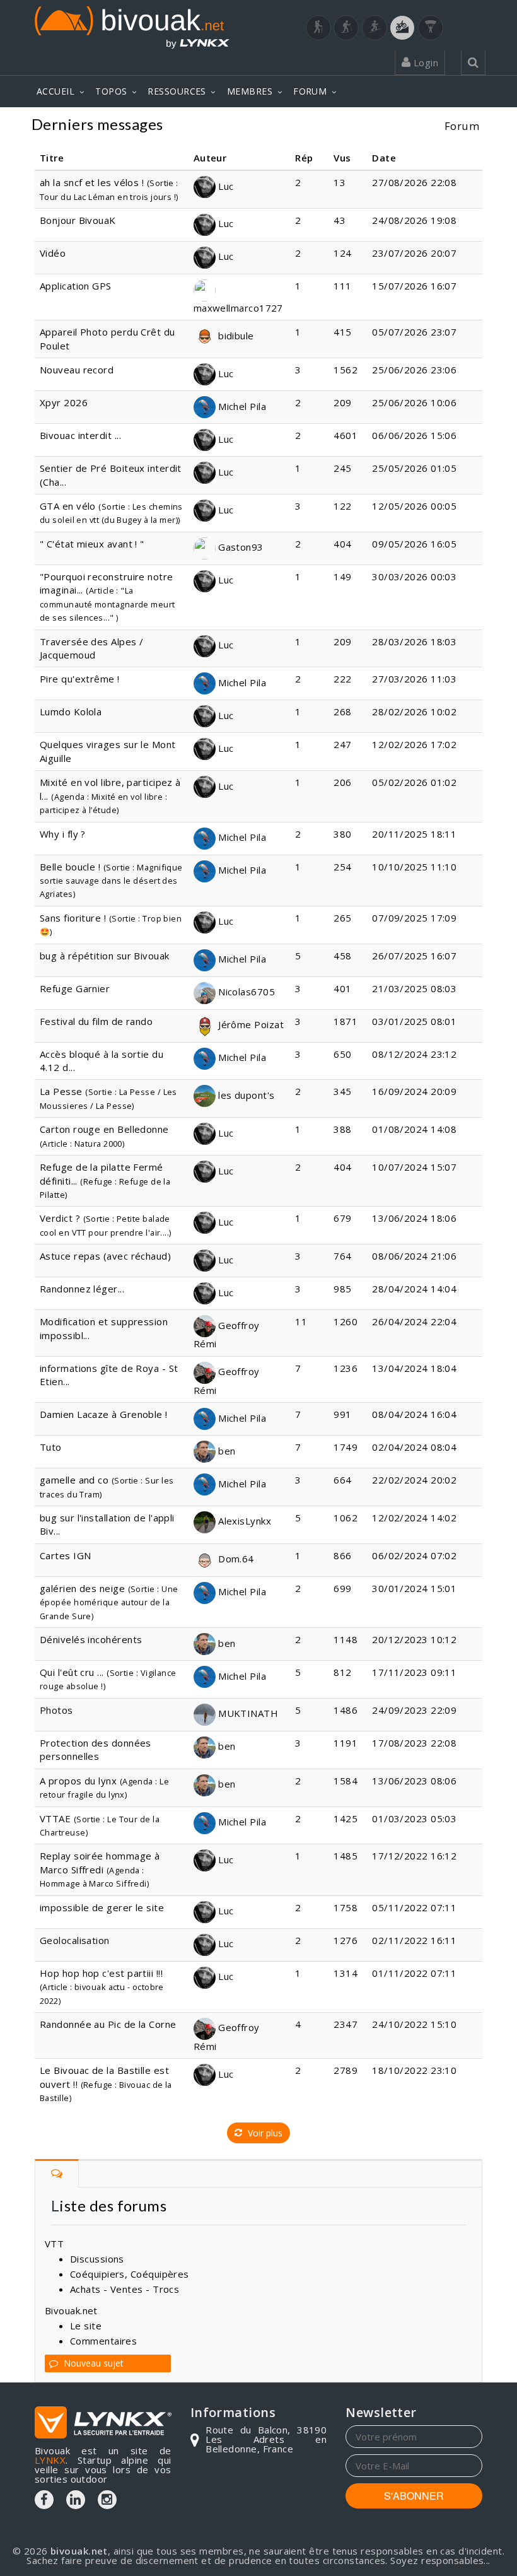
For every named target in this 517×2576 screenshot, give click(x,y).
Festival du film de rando (96, 1021)
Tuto (51, 1447)
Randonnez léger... (82, 1289)
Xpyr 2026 (64, 402)
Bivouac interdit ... (80, 435)
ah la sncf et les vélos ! (92, 182)
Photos (56, 1710)
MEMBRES (250, 91)
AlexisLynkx (243, 1521)
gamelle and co (74, 1480)
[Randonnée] (318, 28)
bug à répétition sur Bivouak (105, 956)
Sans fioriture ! (73, 918)
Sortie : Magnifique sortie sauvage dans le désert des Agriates (111, 881)
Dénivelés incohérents (91, 1639)
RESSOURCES (177, 91)
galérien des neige (82, 1588)
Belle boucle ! (70, 867)
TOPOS (111, 91)
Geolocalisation (75, 1940)
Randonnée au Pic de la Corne (108, 2024)
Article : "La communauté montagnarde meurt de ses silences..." (107, 604)
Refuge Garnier (75, 988)
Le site (86, 2326)
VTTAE (55, 1818)
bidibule (235, 336)
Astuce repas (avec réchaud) (105, 1256)
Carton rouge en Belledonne (104, 1129)
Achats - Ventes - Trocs (125, 2289)
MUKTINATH (247, 1713)
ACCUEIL (55, 91)
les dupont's (245, 1095)
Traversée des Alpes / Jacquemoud (91, 648)
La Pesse (61, 1091)
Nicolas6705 (245, 992)
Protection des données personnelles (96, 1749)
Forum (462, 126)
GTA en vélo (68, 506)
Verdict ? (60, 1218)
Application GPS (76, 286)
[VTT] (402, 28)
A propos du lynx (78, 1781)
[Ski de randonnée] (375, 28)
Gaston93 (240, 547)
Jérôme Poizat (250, 1024)
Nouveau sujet (92, 2363)
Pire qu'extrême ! (80, 679)
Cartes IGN (66, 1555)
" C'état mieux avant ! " (92, 544)
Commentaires (103, 2341)
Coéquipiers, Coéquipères (130, 2274)
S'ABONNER (414, 2496)
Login (424, 62)
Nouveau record (77, 370)
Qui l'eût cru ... (72, 1672)
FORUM (310, 91)
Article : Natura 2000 (82, 1144)
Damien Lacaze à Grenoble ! (104, 1414)
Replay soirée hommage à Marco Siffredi (100, 1862)
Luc (225, 186)
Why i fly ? (63, 834)
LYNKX (50, 2460)
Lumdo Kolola (71, 711)
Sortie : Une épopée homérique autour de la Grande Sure (109, 1602)
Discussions (97, 2259)
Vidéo (53, 253)
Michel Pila (241, 406)
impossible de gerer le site (102, 1907)
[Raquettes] (346, 28)
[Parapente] (431, 28)
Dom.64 (235, 1559)
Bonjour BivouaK (78, 220)
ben (226, 1451)
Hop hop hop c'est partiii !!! (101, 1973)
